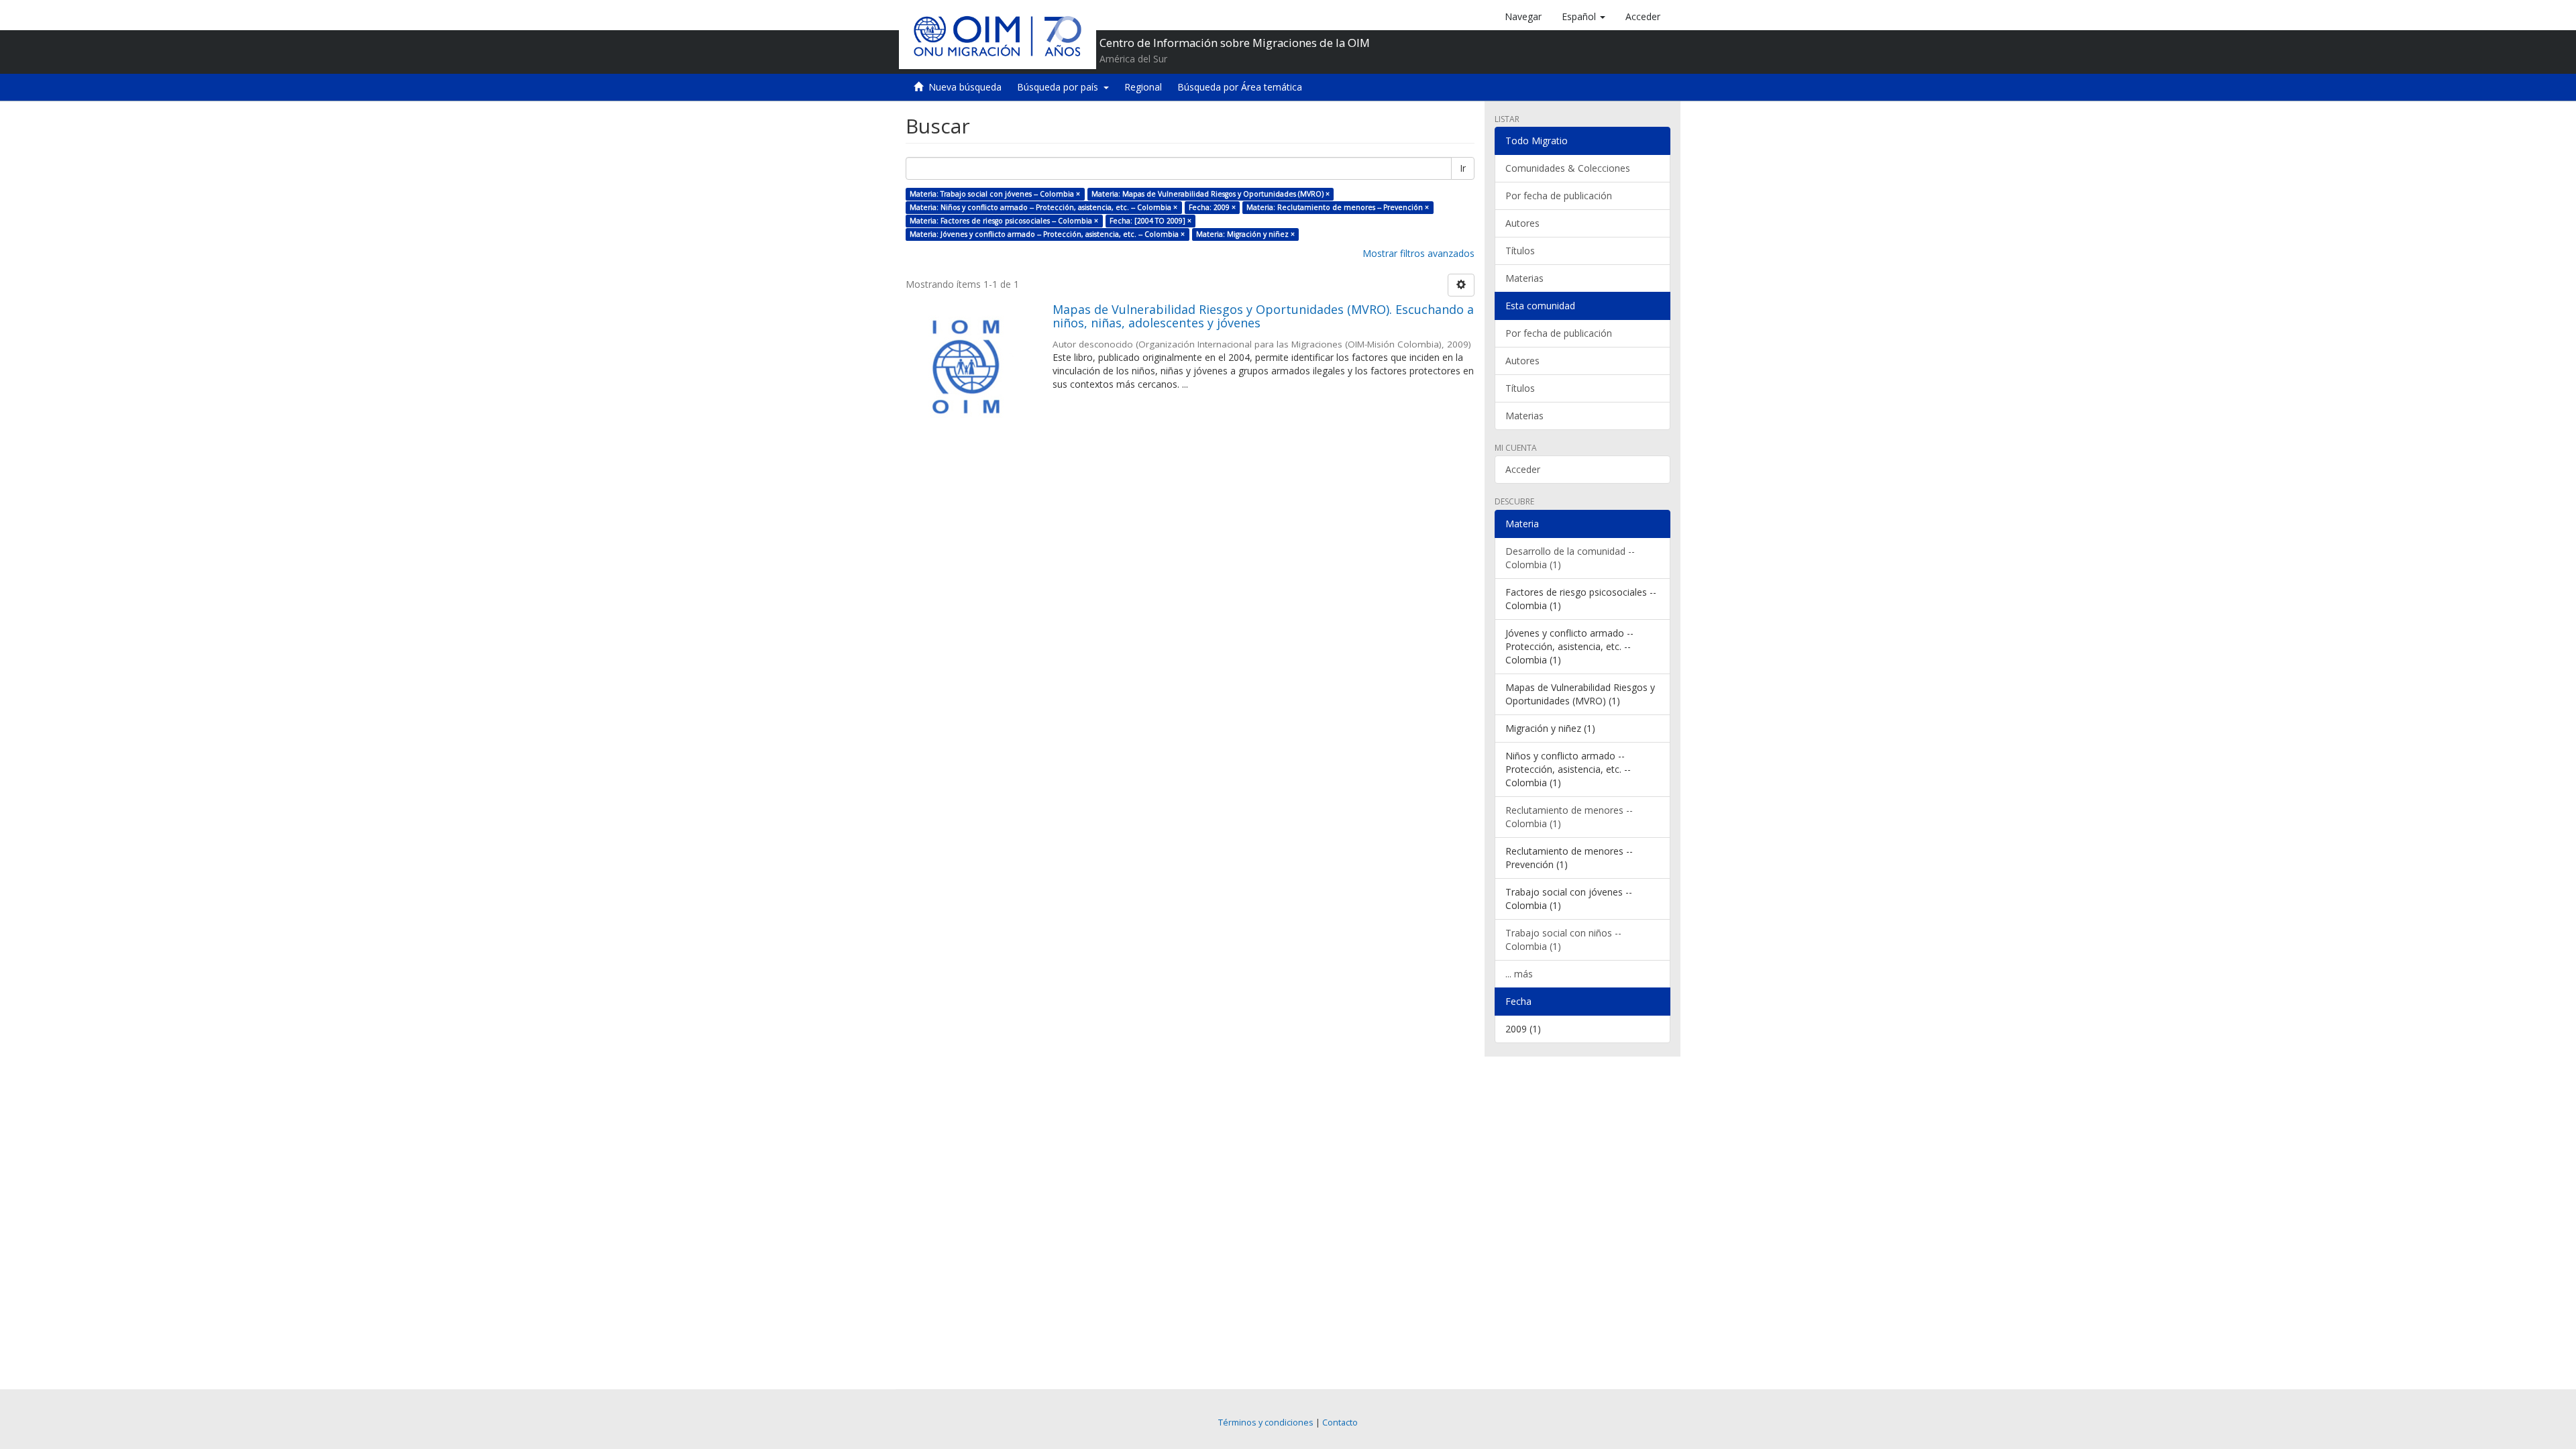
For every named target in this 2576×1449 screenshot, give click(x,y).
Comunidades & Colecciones (1568, 168)
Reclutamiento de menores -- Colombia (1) (1569, 817)
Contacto (1340, 1423)
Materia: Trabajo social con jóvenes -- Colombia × (995, 194)
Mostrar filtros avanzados (1418, 253)
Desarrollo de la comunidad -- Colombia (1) (1570, 558)
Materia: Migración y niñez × (1245, 234)
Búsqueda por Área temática (1240, 87)
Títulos (1520, 251)
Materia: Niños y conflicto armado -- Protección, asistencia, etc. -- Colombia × (1043, 207)
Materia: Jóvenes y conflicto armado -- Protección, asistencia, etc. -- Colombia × (1047, 234)
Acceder (1523, 469)
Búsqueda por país (1060, 87)
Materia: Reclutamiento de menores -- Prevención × (1338, 207)
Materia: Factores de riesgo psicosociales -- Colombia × (1004, 221)
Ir (1463, 168)
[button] (1584, 17)
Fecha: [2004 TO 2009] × (1150, 221)
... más (1519, 974)
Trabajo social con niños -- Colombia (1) (1563, 940)
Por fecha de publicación (1559, 196)
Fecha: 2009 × (1212, 207)
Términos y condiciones (1266, 1423)
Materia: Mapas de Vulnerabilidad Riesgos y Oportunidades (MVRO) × (1211, 194)
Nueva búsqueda (965, 87)
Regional (1143, 87)
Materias (1524, 278)
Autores (1522, 223)
